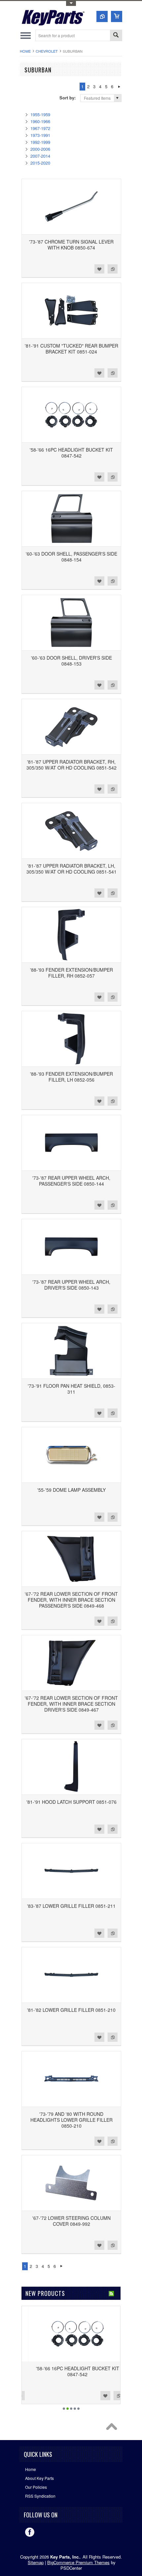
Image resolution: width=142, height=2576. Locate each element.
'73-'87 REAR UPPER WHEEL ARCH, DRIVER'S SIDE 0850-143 (71, 1285)
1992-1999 (40, 142)
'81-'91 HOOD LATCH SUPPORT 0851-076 (71, 1802)
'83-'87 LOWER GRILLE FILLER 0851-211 (71, 1906)
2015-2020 (40, 163)
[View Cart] (117, 16)
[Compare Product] (102, 16)
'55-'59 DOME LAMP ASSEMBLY (71, 1490)
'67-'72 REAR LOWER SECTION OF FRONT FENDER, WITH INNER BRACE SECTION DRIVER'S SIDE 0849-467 (71, 1704)
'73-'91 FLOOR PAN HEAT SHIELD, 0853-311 (71, 1389)
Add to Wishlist (99, 269)
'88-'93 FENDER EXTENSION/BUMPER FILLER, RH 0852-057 (71, 973)
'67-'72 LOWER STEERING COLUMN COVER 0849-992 (71, 2221)
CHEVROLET (47, 51)
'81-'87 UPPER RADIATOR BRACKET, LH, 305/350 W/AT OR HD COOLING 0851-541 (71, 869)
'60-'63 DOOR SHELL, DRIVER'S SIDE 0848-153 (71, 661)
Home (25, 51)
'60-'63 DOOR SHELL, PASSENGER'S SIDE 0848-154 (71, 557)
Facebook (30, 2532)
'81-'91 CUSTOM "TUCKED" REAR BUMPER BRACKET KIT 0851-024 (71, 349)
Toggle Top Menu (71, 3)
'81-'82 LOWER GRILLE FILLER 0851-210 (71, 2010)
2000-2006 (40, 149)
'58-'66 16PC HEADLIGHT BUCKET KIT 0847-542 (71, 453)
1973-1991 (40, 135)
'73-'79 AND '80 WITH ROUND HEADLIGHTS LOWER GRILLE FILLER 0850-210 (71, 2120)
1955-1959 (40, 114)
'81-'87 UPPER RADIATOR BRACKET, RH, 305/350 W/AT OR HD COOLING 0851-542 (71, 765)
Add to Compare (113, 269)
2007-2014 (40, 156)
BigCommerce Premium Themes (78, 2562)
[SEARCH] (116, 36)
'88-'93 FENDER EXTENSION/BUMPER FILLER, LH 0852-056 (71, 1077)
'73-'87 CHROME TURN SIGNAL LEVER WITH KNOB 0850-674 (71, 245)
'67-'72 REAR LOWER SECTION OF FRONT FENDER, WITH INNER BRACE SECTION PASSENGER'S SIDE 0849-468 (71, 1600)
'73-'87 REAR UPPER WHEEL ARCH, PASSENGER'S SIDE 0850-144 (71, 1181)
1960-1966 (40, 121)
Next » (119, 87)
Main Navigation (26, 35)
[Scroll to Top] (113, 2428)
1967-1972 (40, 128)
